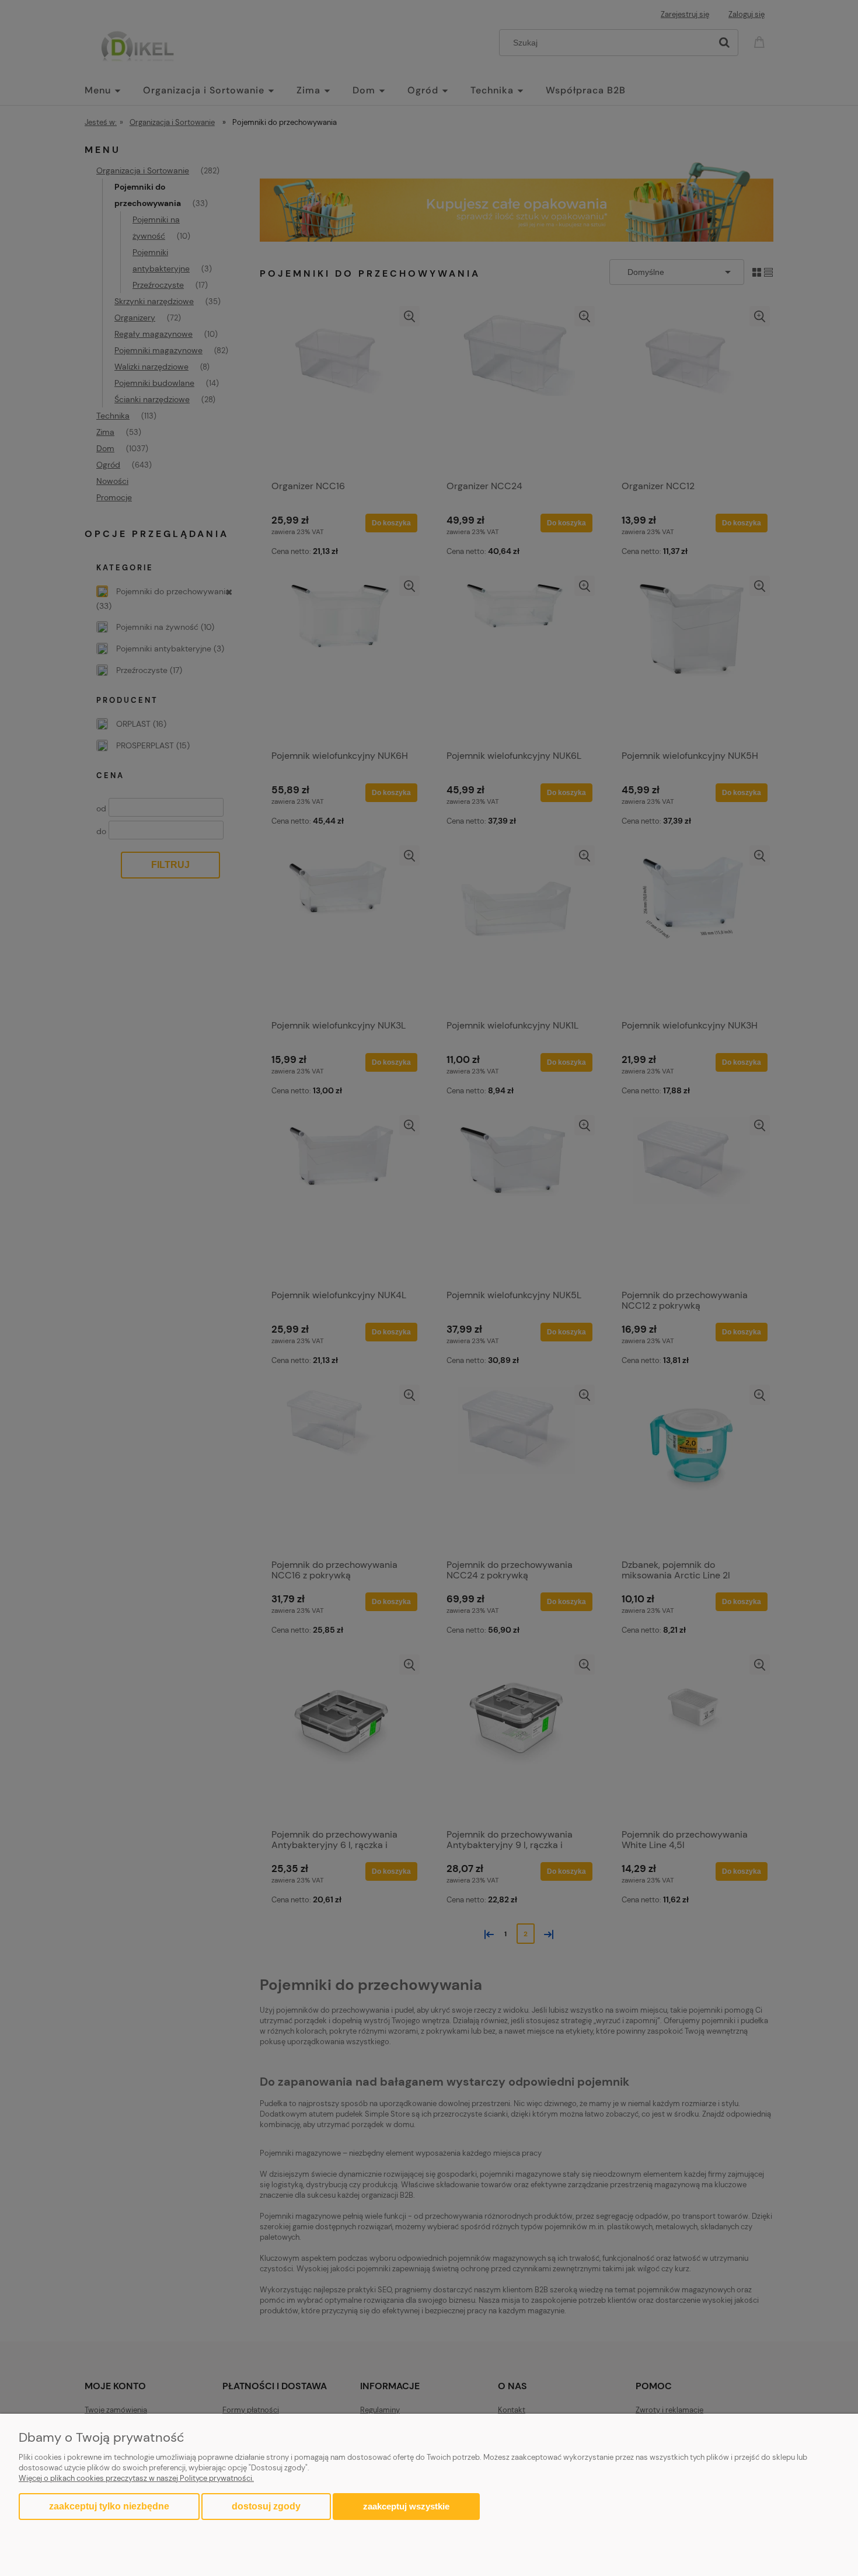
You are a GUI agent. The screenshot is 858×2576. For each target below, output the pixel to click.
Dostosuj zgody (266, 2506)
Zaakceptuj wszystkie (406, 2506)
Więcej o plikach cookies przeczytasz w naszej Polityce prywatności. (136, 2478)
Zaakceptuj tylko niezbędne (109, 2506)
